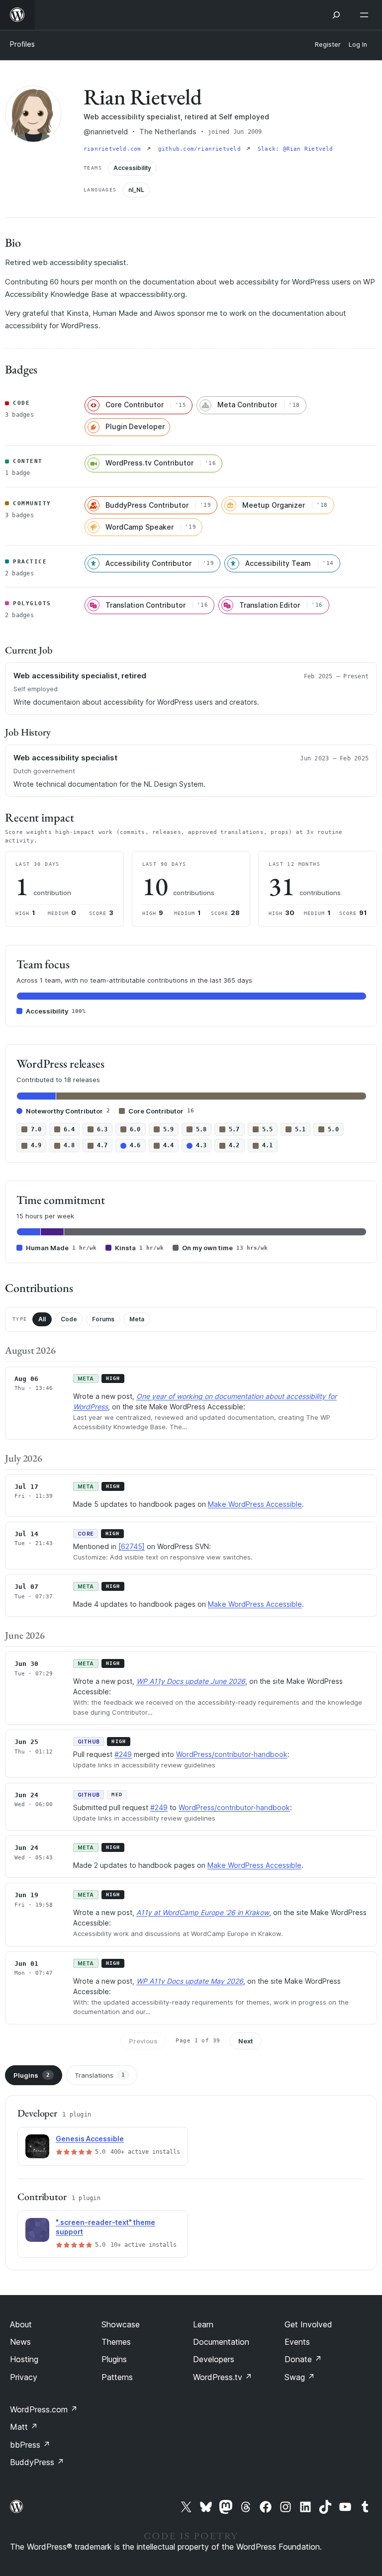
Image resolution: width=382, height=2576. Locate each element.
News (20, 2342)
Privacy (24, 2377)
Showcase (121, 2324)
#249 (123, 1754)
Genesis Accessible (90, 2139)
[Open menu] (366, 15)
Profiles (22, 44)
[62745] (132, 1546)
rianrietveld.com (114, 149)
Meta (137, 1319)
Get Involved (308, 2324)
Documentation (221, 2342)
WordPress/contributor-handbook (232, 1754)
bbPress (30, 2445)
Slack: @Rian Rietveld (295, 149)
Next (246, 2041)
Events (297, 2342)
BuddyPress (37, 2462)
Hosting (24, 2359)
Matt (24, 2427)
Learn (203, 2324)
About (21, 2324)
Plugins (32, 2075)
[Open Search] (336, 15)
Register (328, 45)
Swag (300, 2377)
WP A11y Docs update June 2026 (191, 1681)
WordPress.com (44, 2409)
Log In (358, 45)
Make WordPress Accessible (255, 1504)
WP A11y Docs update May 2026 (190, 1981)
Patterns (117, 2377)
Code (69, 1319)
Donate (303, 2359)
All (42, 1319)
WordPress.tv (223, 2377)
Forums (103, 1319)
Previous (143, 2041)
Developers (214, 2359)
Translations (100, 2075)
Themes (116, 2342)
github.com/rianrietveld (201, 149)
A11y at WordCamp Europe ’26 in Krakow (203, 1912)
